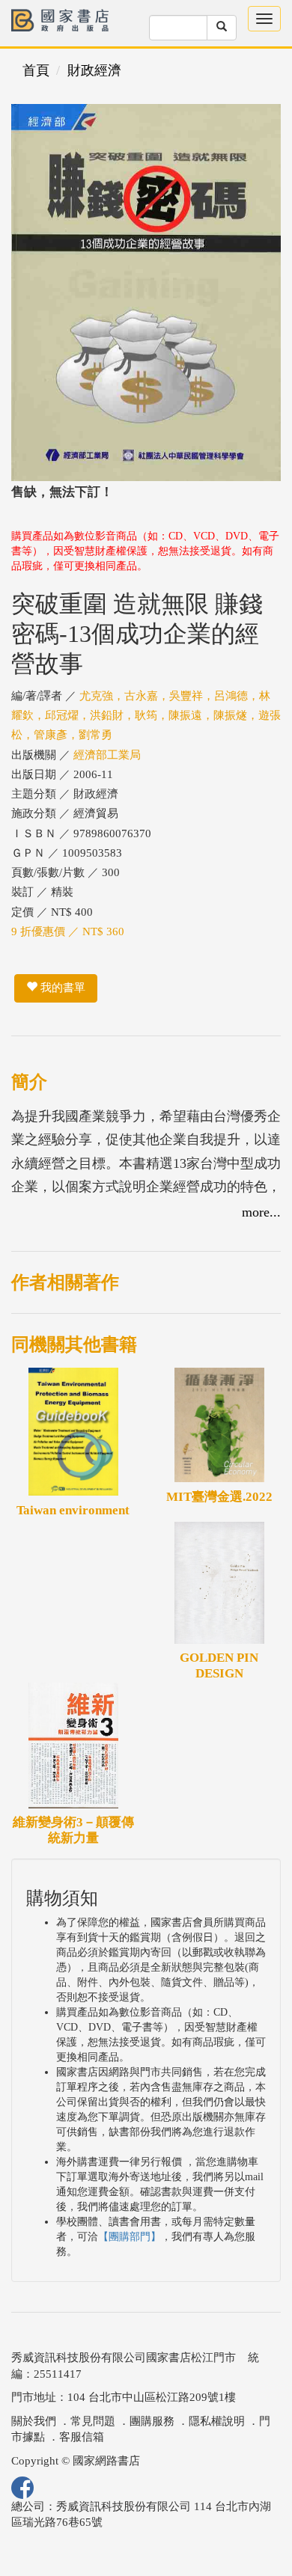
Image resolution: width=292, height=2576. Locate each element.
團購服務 (152, 2421)
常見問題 (93, 2421)
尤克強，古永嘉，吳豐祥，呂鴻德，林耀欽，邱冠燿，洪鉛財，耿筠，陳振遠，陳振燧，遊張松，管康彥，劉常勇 (146, 716)
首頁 (36, 70)
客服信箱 (82, 2437)
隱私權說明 (217, 2421)
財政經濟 (94, 70)
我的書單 (61, 988)
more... (261, 1212)
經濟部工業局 (107, 755)
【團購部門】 (130, 2237)
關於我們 (34, 2421)
